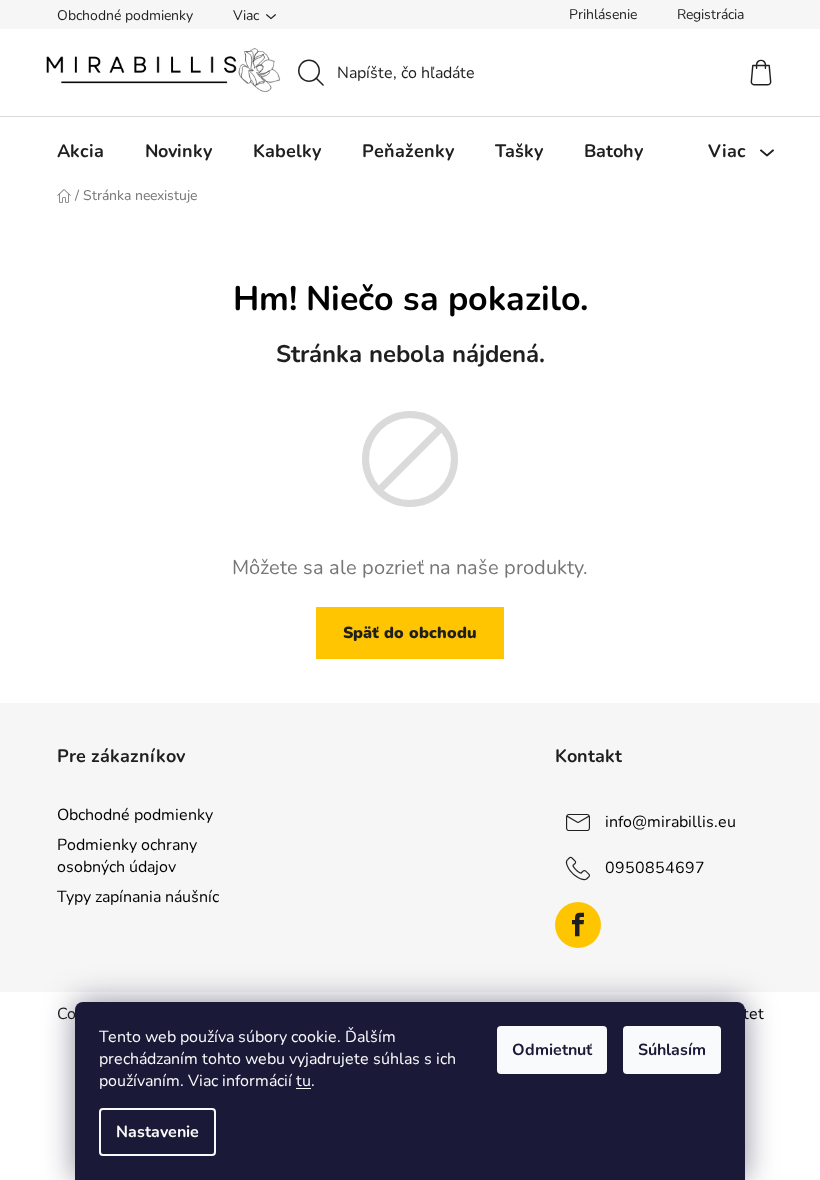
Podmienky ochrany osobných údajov (127, 856)
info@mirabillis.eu (670, 822)
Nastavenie (157, 1132)
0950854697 (655, 868)
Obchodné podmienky (125, 15)
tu (303, 1081)
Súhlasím (672, 1050)
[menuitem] (80, 151)
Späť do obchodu (410, 633)
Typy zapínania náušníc (138, 897)
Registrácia (710, 14)
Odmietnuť (552, 1050)
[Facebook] (578, 925)
